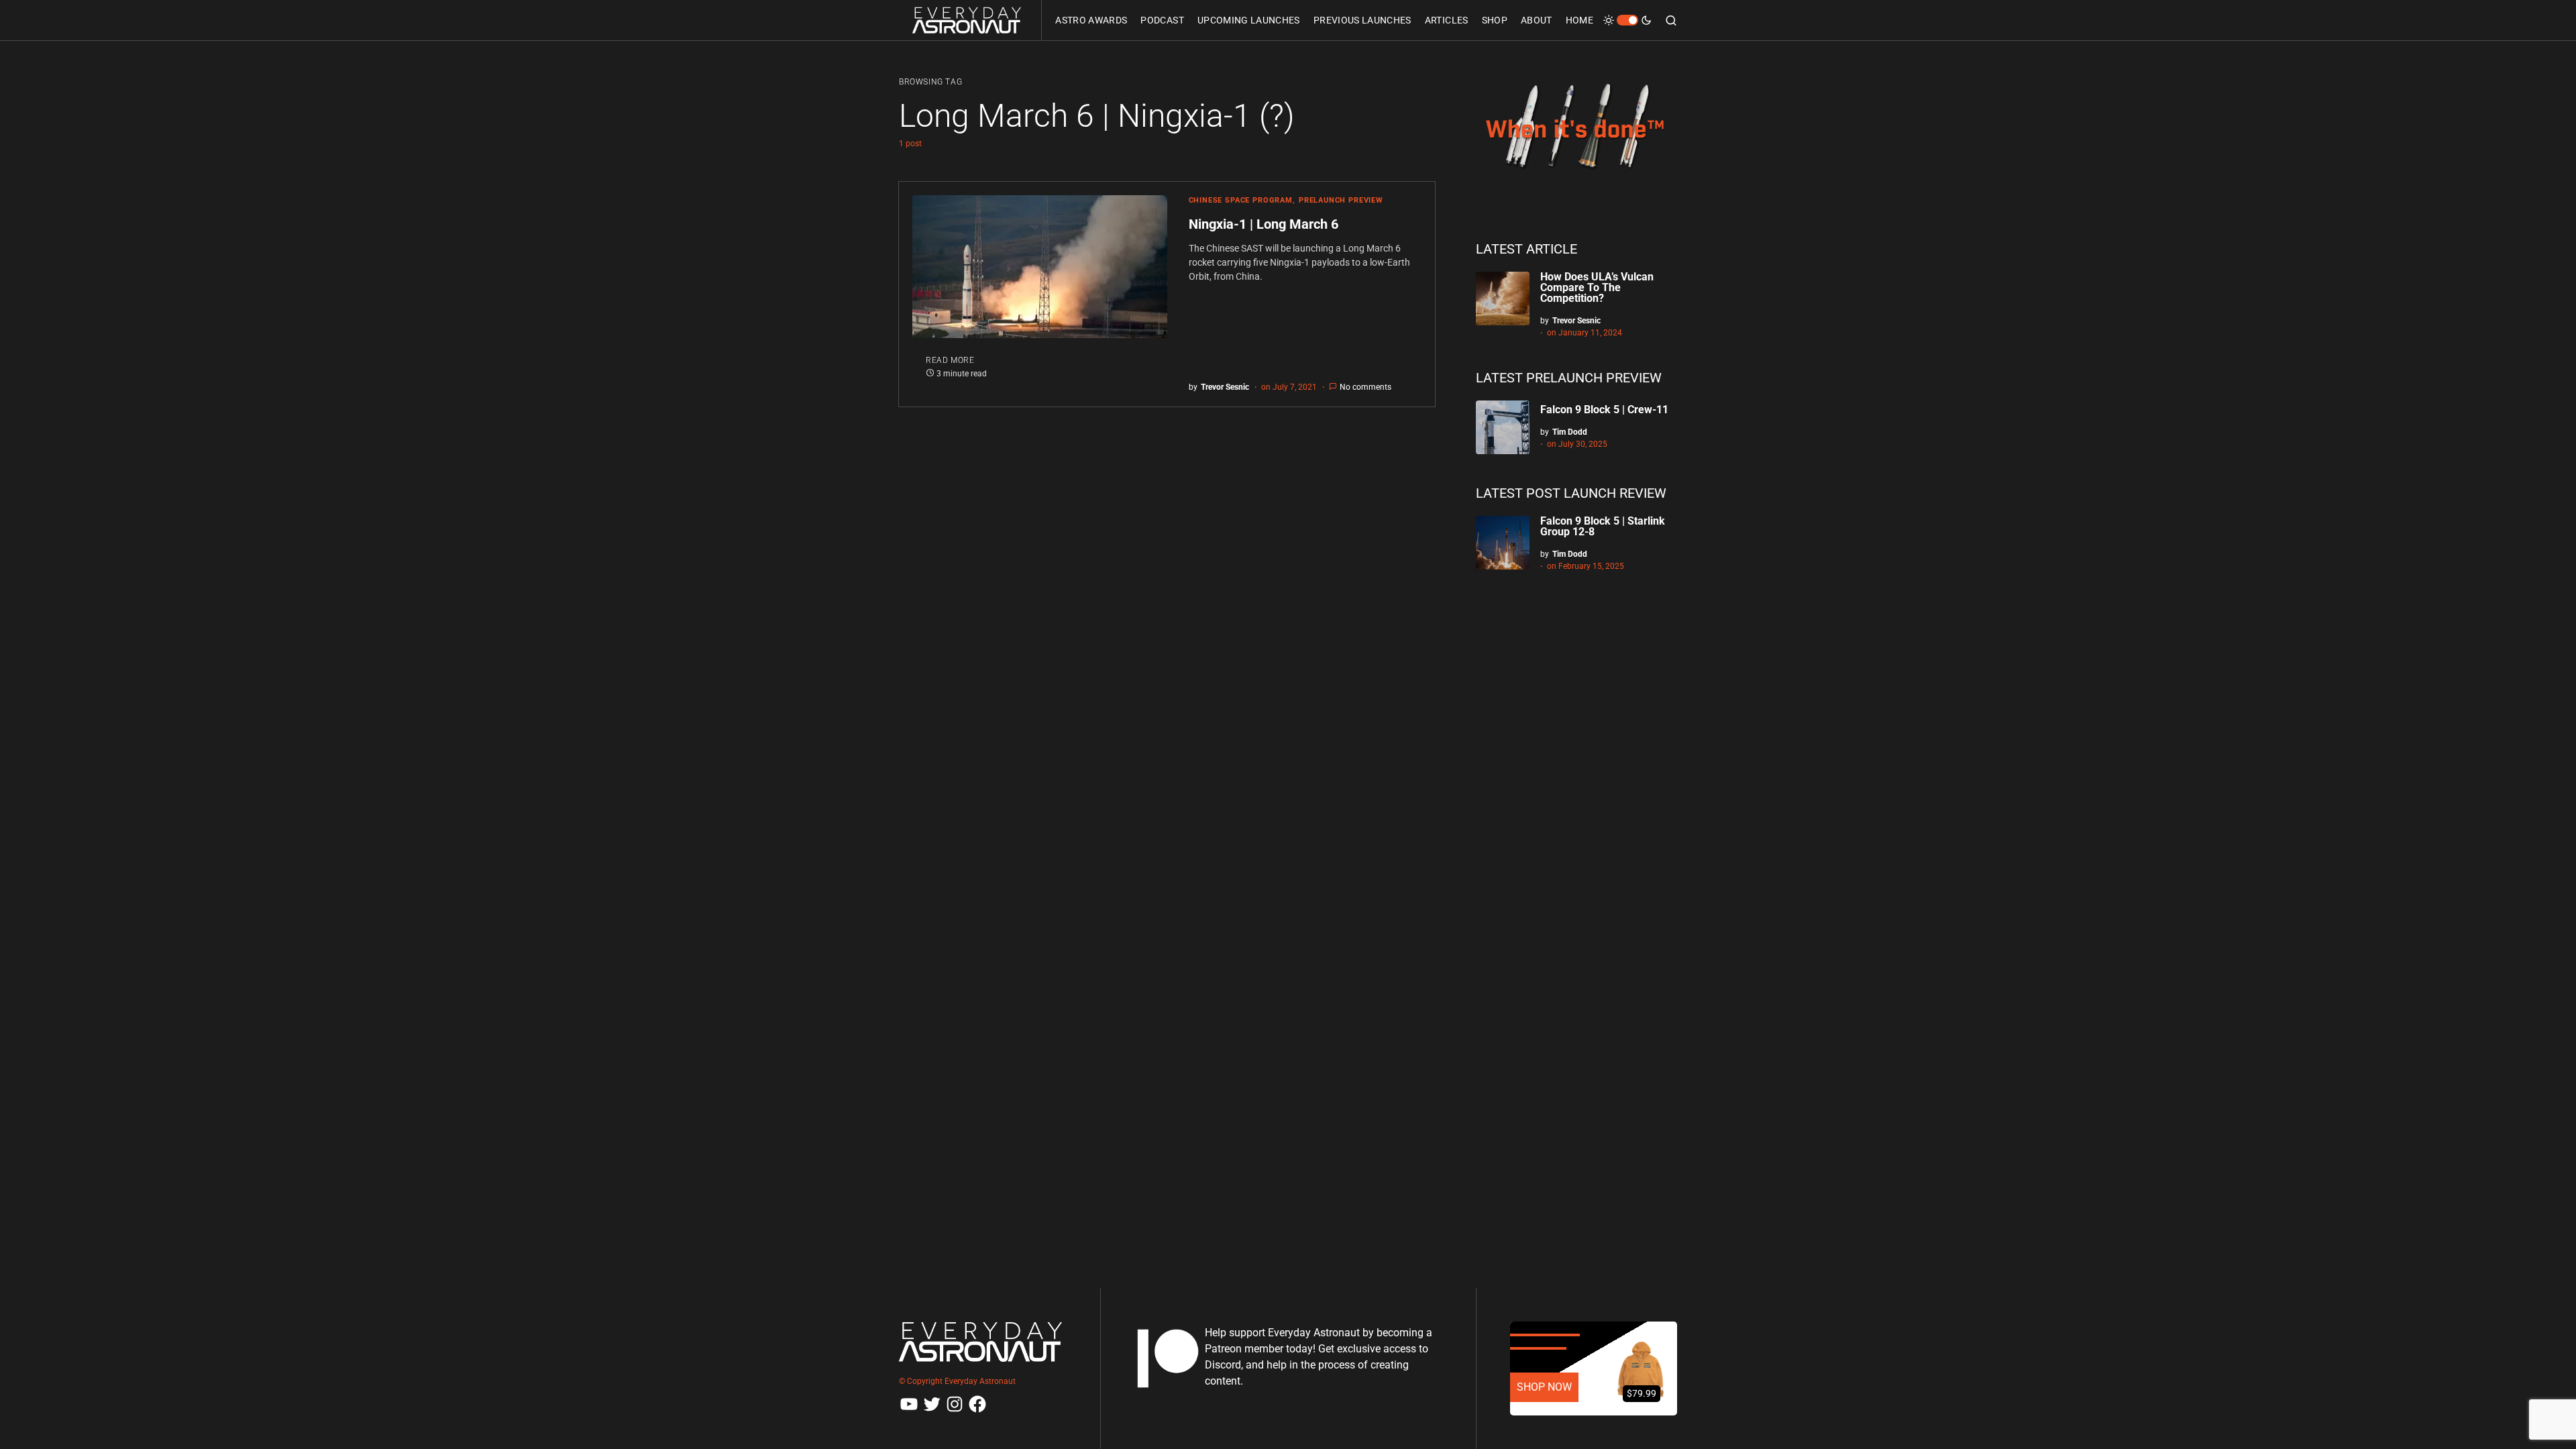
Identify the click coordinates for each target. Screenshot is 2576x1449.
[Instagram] (955, 1404)
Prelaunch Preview (1341, 200)
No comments (1365, 387)
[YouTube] (909, 1404)
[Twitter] (932, 1404)
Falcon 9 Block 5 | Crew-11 (1604, 410)
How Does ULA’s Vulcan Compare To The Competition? (1597, 287)
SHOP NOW (1544, 1387)
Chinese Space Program (1241, 200)
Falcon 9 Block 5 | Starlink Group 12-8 (1603, 526)
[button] (1627, 20)
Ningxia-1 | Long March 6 (1264, 224)
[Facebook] (977, 1404)
